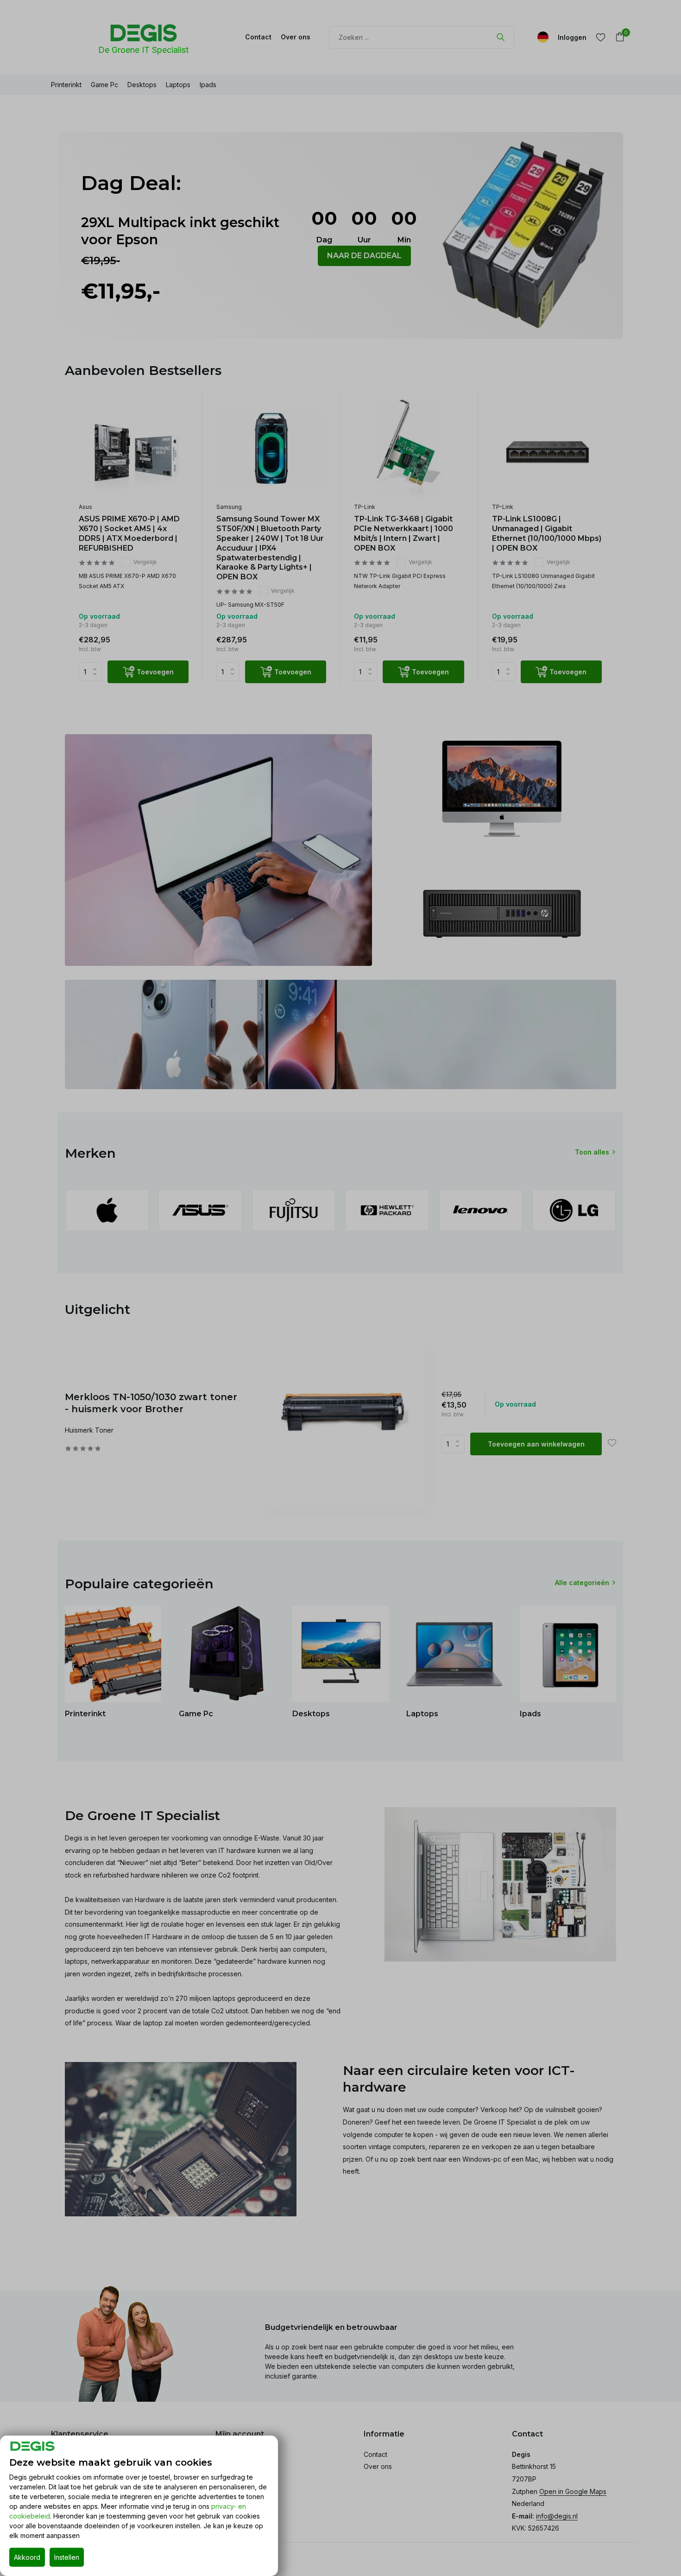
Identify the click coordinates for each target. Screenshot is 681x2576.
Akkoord (27, 2557)
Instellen (67, 2557)
